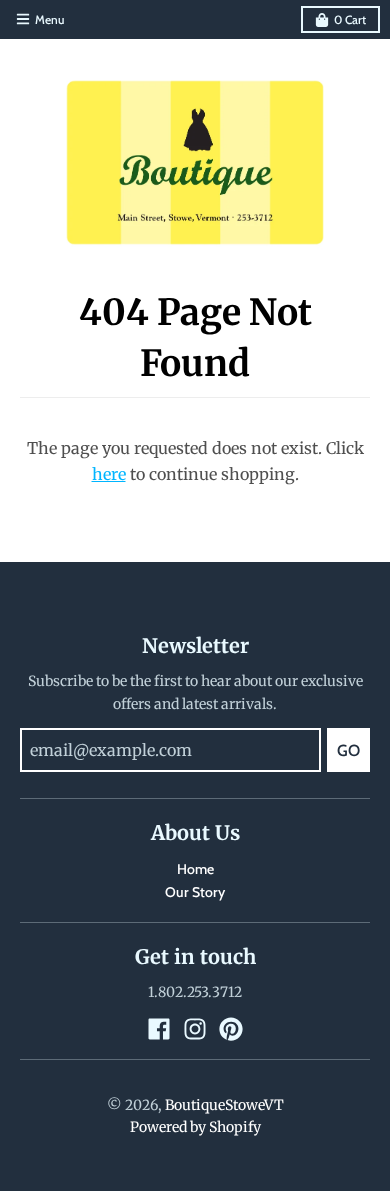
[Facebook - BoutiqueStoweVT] (159, 1029)
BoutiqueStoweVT (224, 1105)
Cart (350, 19)
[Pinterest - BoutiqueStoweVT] (231, 1029)
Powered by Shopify (195, 1127)
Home (195, 869)
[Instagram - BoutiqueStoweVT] (195, 1029)
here (109, 474)
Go (348, 750)
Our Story (195, 892)
